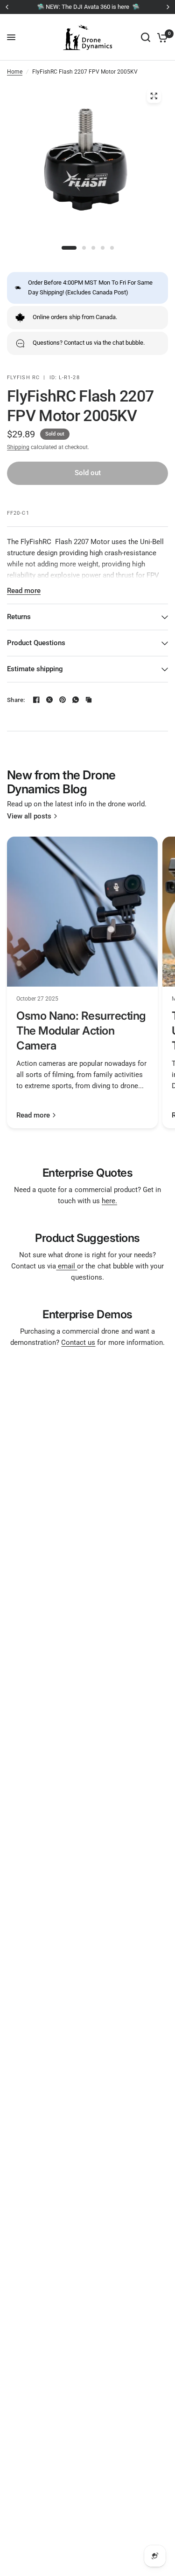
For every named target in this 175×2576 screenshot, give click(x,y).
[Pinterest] (63, 700)
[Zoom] (154, 96)
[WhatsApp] (76, 700)
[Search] (146, 37)
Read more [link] (33, 1115)
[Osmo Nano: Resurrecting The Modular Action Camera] (82, 912)
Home (15, 72)
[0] (161, 37)
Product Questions (36, 643)
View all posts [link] (29, 816)
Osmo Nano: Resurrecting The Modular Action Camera (81, 1031)
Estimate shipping (35, 669)
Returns (19, 617)
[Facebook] (36, 700)
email (66, 1266)
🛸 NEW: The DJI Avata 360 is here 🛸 (87, 7)
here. (109, 1201)
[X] (49, 700)
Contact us (78, 1343)
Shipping (18, 447)
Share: (16, 700)
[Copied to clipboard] (89, 700)
